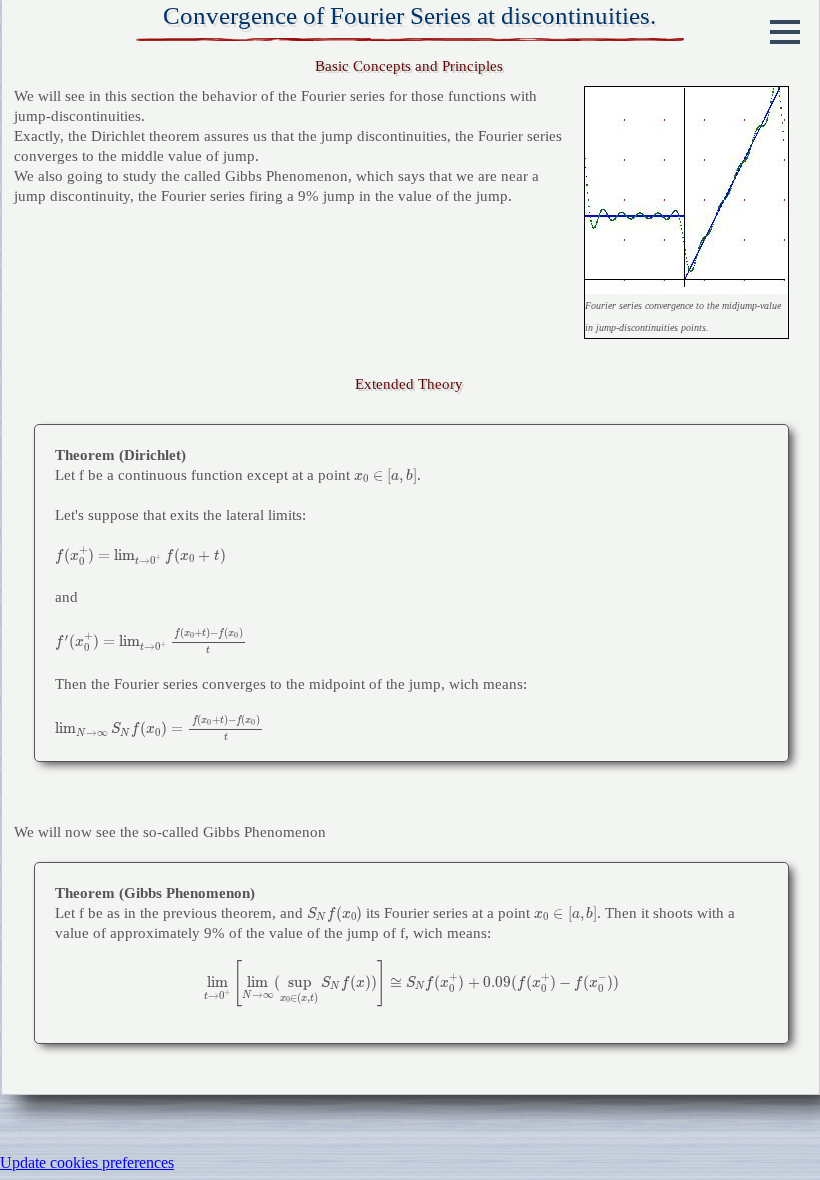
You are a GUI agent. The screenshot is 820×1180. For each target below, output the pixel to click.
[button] (785, 32)
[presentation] (385, 476)
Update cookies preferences (87, 1162)
